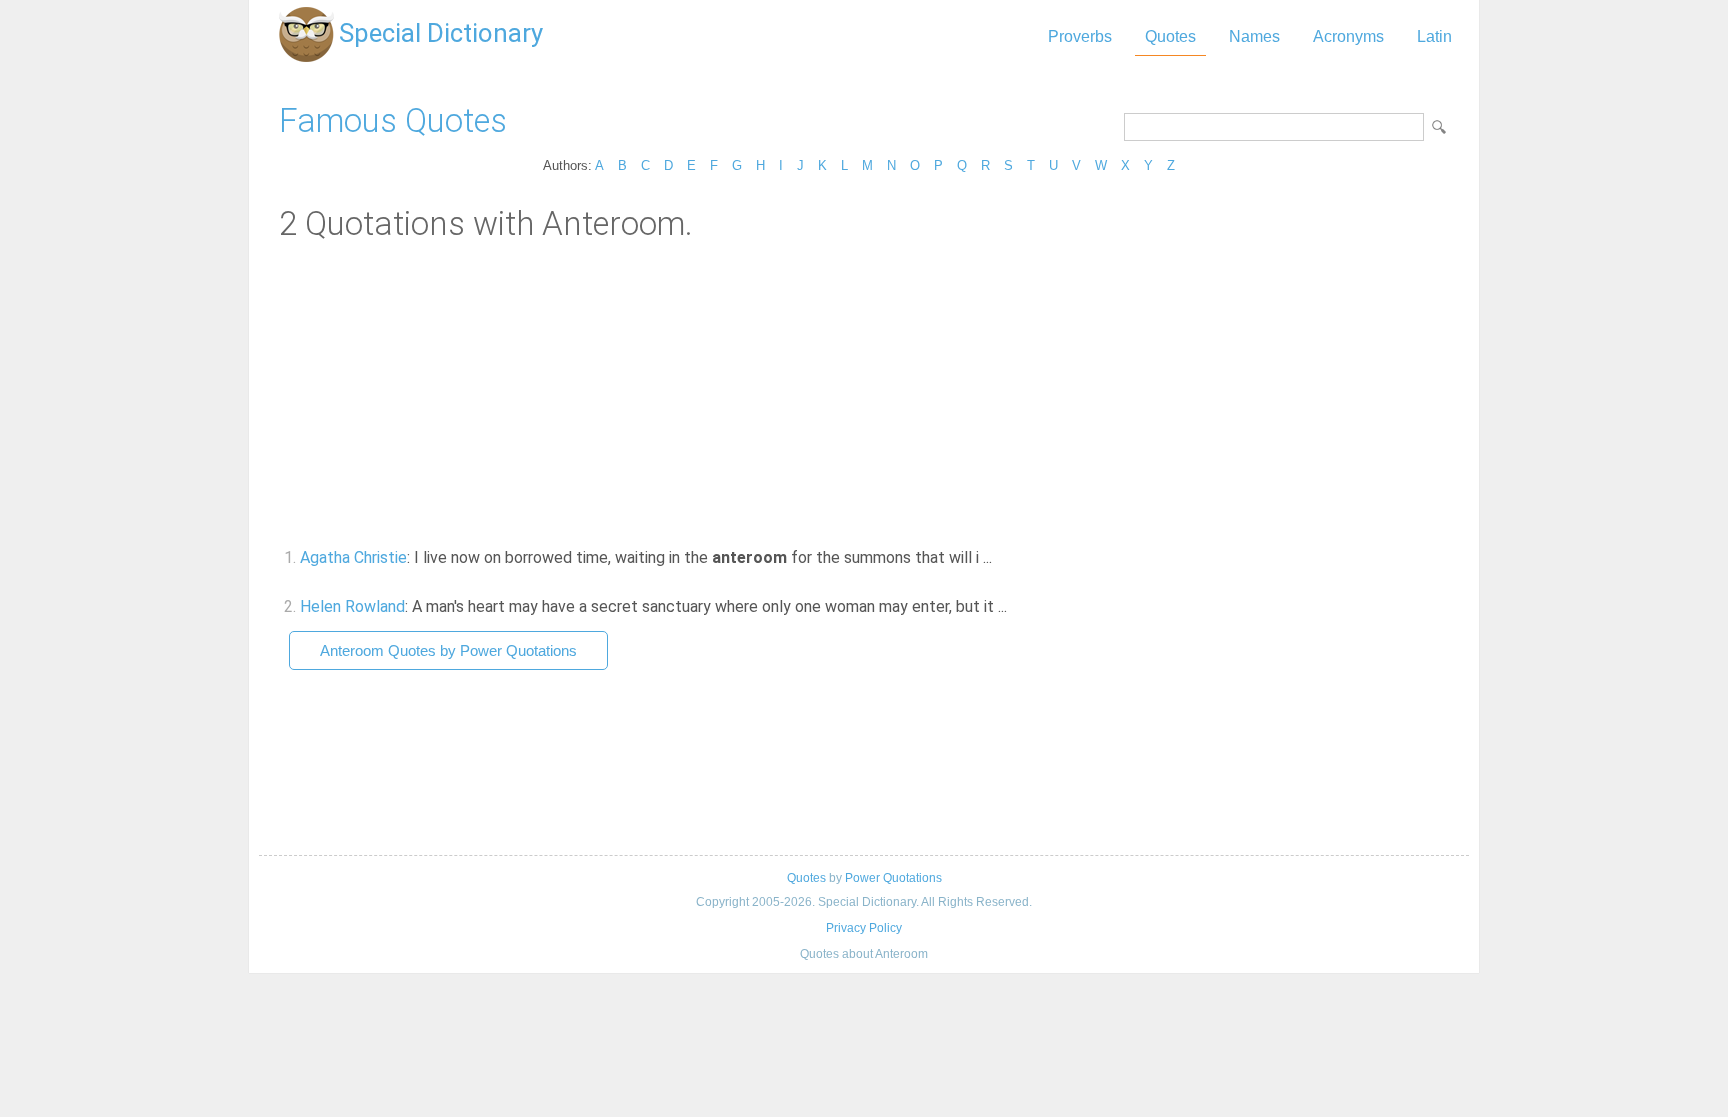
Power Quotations (893, 878)
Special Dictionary (441, 33)
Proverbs (1080, 36)
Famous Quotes (393, 120)
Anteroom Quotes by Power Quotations (448, 650)
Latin (1434, 36)
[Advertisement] (864, 393)
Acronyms (1348, 36)
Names (1254, 36)
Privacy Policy (864, 928)
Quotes (1170, 36)
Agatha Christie (353, 557)
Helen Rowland (352, 606)
